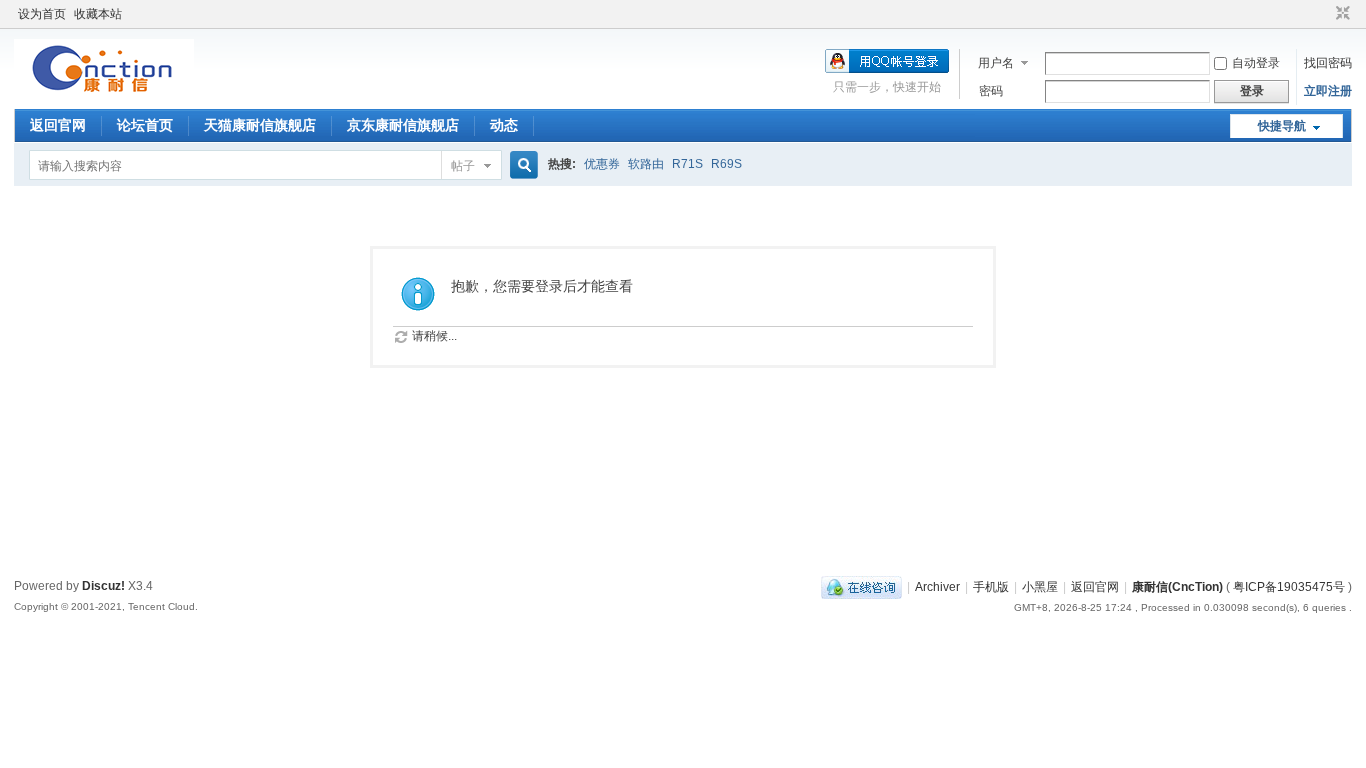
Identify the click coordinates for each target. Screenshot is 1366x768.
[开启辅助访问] (1324, 14)
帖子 (463, 166)
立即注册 (1328, 91)
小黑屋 (1040, 587)
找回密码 (1328, 63)
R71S (687, 164)
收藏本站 (98, 14)
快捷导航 (1282, 126)
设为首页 (42, 14)
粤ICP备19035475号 (1289, 587)
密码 (991, 91)
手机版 (991, 587)
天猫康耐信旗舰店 (260, 125)
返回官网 (58, 125)
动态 (504, 125)
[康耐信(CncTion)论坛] (104, 95)
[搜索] (521, 165)
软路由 (646, 164)
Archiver (937, 587)
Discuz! (103, 586)
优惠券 (602, 164)
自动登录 (1256, 63)
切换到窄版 (1340, 14)
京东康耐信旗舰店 (403, 125)
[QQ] (861, 587)
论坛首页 (145, 125)
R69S (726, 164)
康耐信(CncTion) (1177, 587)
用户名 (996, 63)
